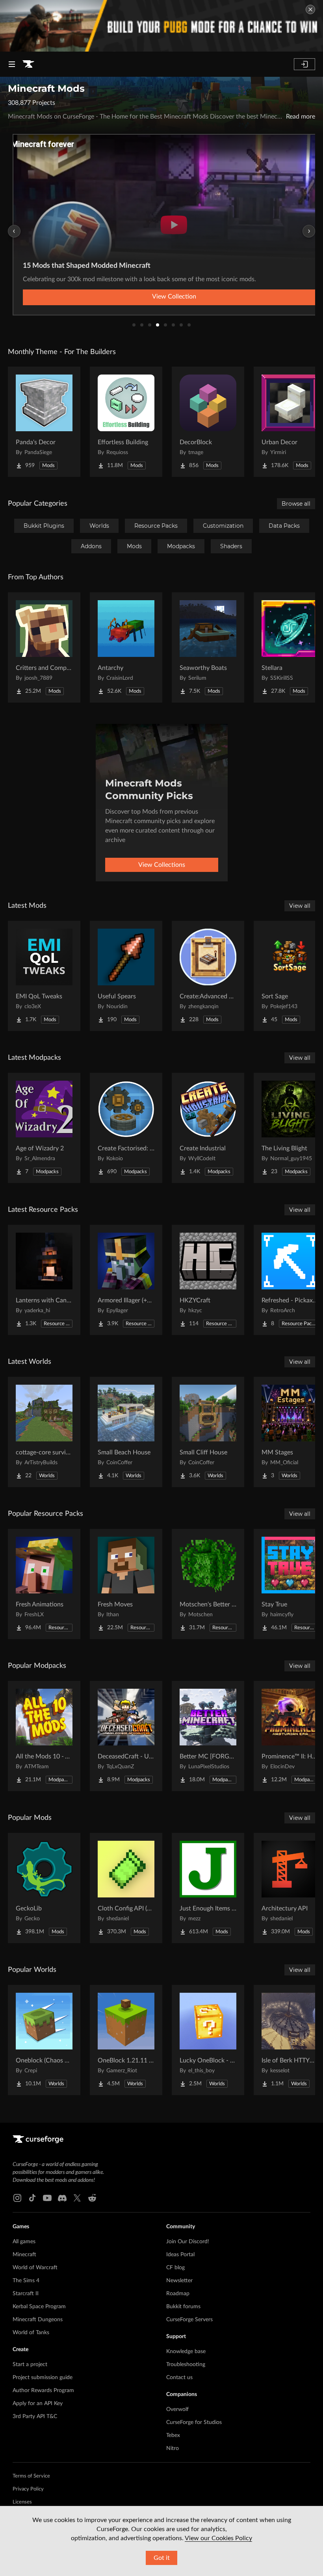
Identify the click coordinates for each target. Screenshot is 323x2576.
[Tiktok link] (32, 2198)
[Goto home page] (28, 64)
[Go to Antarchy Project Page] (126, 647)
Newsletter (179, 2281)
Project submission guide (43, 2378)
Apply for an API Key (38, 2404)
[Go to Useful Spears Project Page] (126, 976)
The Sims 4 (26, 2281)
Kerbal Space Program (39, 2307)
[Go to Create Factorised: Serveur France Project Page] (126, 1128)
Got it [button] (162, 2558)
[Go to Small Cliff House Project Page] (208, 1432)
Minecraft (24, 2255)
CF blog (175, 2268)
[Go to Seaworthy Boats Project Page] (208, 647)
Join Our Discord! (188, 2242)
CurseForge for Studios (194, 2422)
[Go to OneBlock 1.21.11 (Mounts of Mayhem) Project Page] (126, 2040)
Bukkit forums (183, 2307)
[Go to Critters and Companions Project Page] (44, 647)
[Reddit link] (92, 2198)
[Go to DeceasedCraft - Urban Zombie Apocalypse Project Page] (126, 1736)
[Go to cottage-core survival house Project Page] (44, 1432)
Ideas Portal (180, 2255)
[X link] (77, 2198)
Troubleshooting (186, 2365)
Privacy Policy (28, 2489)
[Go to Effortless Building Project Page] (126, 422)
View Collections (162, 865)
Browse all (296, 504)
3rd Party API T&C (35, 2417)
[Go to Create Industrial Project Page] (208, 1128)
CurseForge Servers (189, 2320)
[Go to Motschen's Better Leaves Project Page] (208, 1584)
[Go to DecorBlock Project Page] (208, 422)
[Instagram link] (17, 2198)
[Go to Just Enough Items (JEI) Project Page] (208, 1888)
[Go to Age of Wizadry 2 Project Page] (44, 1128)
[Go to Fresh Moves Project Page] (126, 1584)
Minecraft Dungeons (38, 2320)
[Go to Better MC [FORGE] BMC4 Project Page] (208, 1736)
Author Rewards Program (43, 2391)
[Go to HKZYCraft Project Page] (208, 1280)
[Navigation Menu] (12, 64)
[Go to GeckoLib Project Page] (44, 1888)
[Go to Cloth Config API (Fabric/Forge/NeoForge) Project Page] (126, 1888)
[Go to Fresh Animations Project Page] (44, 1584)
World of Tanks (31, 2333)
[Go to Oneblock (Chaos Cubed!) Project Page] (44, 2040)
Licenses (22, 2502)
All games (24, 2242)
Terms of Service (31, 2476)
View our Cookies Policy (218, 2538)
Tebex (173, 2435)
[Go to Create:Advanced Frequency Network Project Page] (208, 976)
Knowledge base (186, 2352)
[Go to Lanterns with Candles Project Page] (44, 1280)
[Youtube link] (47, 2198)
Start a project (30, 2365)
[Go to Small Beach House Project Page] (126, 1432)
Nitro (173, 2448)
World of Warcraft (35, 2268)
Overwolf (177, 2409)
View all (300, 906)
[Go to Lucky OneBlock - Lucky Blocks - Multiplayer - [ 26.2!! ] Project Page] (208, 2040)
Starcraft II (26, 2294)
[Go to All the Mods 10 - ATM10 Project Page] (44, 1736)
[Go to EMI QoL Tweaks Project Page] (44, 976)
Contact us (179, 2378)
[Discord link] (62, 2198)
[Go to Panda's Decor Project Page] (44, 422)
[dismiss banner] (310, 9)
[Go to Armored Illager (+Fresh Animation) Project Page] (126, 1280)
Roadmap (178, 2294)
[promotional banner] (161, 26)
